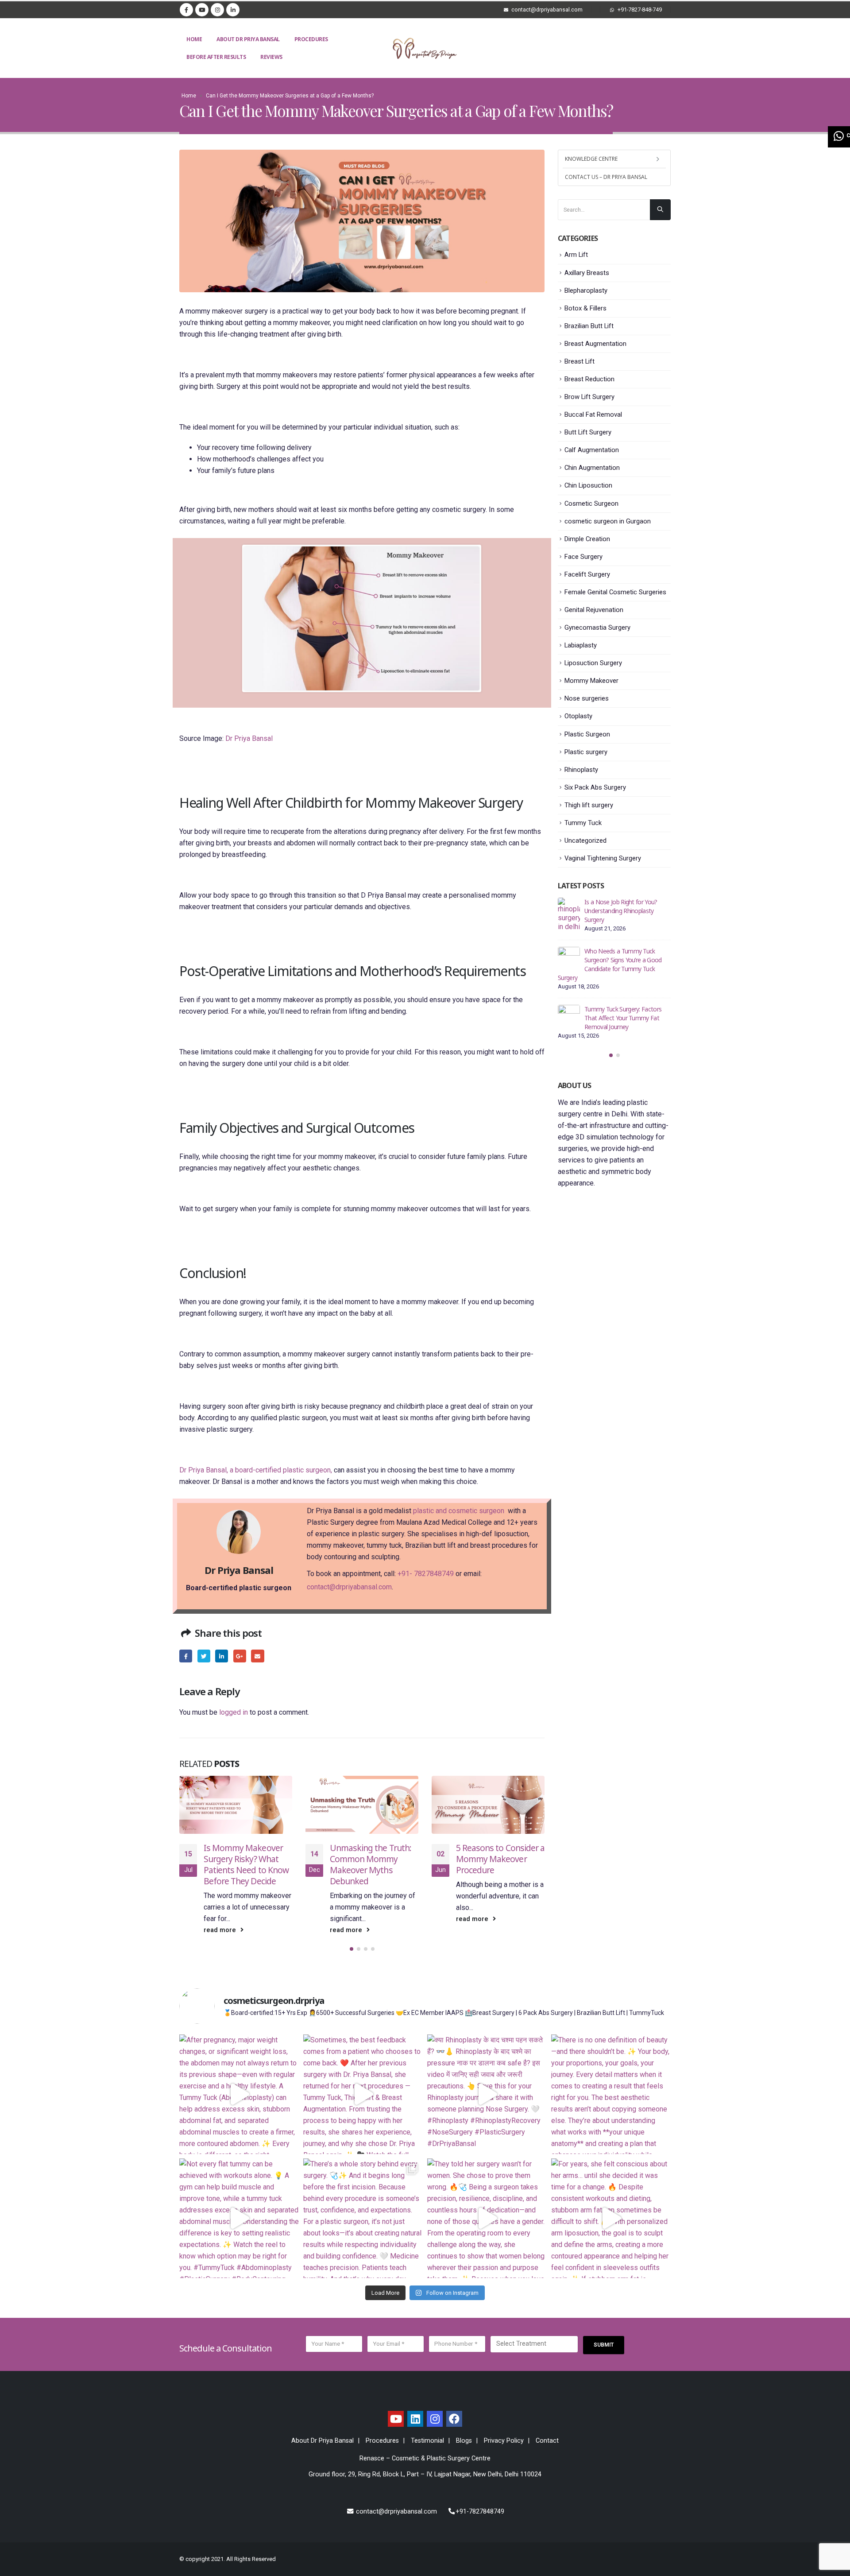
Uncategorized (585, 841)
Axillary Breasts (587, 273)
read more (221, 1930)
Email (257, 1656)
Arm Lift (576, 255)
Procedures (311, 39)
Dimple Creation (587, 539)
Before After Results (216, 57)
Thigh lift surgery (589, 805)
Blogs (464, 2441)
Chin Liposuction (588, 485)
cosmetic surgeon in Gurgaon (608, 521)
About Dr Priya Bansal (248, 39)
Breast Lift (580, 361)
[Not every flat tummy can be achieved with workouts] (239, 2218)
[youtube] (396, 2419)
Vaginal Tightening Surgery (603, 858)
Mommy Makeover (591, 681)
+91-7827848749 (480, 2512)
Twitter (204, 1656)
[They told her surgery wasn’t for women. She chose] (487, 2218)
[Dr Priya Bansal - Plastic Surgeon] (425, 48)
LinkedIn (222, 1656)
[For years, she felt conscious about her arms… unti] (611, 2218)
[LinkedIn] (233, 10)
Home (194, 39)
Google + (240, 1656)
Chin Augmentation (592, 468)
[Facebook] (186, 10)
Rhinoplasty (581, 770)
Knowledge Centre (591, 159)
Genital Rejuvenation (594, 610)
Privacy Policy (504, 2441)
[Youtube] (202, 10)
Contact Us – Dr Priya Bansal (606, 177)
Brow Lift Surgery (589, 397)
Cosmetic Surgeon (591, 504)
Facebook (186, 1656)
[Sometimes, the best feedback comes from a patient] (363, 2094)
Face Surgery (583, 557)
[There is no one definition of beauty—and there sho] (611, 2094)
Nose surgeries (587, 698)
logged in (234, 1712)
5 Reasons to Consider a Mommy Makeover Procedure (500, 1859)
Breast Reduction (589, 379)
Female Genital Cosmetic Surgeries (615, 592)
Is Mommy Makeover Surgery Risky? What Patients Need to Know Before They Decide (246, 1864)
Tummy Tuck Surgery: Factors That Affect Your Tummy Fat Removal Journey (623, 1018)
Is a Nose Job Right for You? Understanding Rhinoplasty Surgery (621, 911)
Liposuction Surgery (593, 663)
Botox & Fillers (585, 308)
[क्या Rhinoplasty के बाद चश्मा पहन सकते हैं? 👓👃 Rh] (487, 2094)
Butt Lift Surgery (588, 432)
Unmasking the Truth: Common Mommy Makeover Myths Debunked (371, 1864)
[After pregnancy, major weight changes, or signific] (239, 2094)
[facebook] (454, 2419)
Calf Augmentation (592, 450)
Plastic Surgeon (587, 734)
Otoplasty (578, 716)
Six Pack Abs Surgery (595, 787)
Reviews (271, 57)
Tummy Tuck (583, 823)
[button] (352, 1949)
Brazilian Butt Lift (589, 326)
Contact (547, 2441)
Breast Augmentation (595, 344)
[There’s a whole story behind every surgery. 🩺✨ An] (363, 2218)
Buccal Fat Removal (593, 414)
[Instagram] (217, 10)
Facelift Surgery (587, 574)
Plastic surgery (586, 752)
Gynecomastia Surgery (597, 628)
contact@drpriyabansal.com (349, 1587)
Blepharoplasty (586, 291)
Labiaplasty (581, 645)
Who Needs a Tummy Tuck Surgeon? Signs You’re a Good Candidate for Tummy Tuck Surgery (610, 964)
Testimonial (427, 2441)
